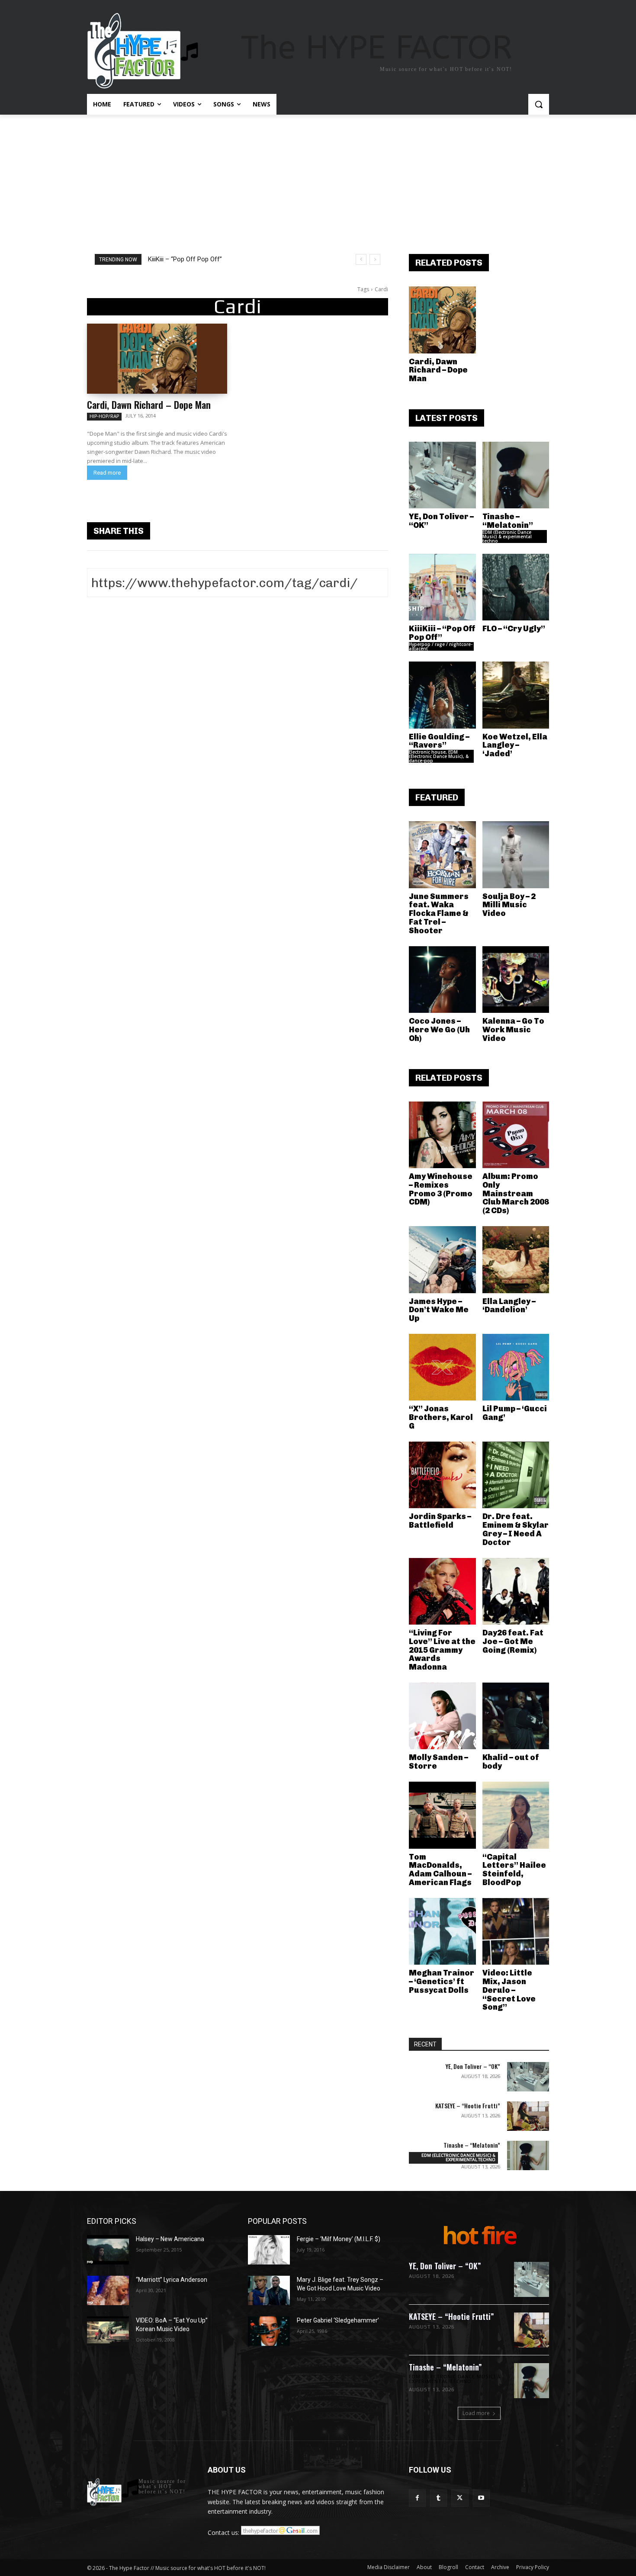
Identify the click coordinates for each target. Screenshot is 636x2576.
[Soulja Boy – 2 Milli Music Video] (516, 855)
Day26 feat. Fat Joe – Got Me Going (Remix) (513, 1641)
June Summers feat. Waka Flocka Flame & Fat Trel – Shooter (439, 914)
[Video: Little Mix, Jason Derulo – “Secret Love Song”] (516, 1932)
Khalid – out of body (511, 1762)
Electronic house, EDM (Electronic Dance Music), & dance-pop (439, 756)
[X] (460, 2498)
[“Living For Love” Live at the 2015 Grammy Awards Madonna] (442, 1592)
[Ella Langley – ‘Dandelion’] (516, 1260)
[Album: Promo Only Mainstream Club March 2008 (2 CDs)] (516, 1135)
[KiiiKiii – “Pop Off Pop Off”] (442, 587)
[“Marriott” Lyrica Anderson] (108, 2290)
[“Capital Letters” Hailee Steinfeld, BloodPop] (516, 1815)
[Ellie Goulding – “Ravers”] (442, 695)
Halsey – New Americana (170, 2239)
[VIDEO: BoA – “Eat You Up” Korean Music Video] (108, 2331)
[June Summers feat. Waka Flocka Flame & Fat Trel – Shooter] (442, 855)
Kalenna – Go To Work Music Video (513, 1030)
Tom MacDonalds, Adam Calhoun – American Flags (440, 1870)
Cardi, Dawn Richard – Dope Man (149, 405)
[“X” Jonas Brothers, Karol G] (442, 1367)
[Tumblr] (438, 2498)
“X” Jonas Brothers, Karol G (441, 1417)
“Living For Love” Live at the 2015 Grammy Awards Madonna (442, 1650)
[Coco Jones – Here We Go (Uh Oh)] (442, 980)
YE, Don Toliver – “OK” (441, 521)
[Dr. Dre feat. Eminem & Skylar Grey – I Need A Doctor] (516, 1475)
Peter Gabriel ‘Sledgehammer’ (338, 2320)
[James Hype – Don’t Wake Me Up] (442, 1260)
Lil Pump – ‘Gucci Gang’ (515, 1413)
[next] (375, 259)
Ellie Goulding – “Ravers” (439, 741)
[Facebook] (417, 2498)
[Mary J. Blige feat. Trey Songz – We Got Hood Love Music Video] (269, 2290)
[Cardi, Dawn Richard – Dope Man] (157, 359)
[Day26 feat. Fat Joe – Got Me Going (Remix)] (516, 1592)
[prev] (361, 259)
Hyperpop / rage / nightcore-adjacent (441, 646)
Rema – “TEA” (174, 259)
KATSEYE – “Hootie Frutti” (468, 2105)
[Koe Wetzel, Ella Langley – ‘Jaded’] (516, 695)
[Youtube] (481, 2498)
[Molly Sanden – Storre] (442, 1716)
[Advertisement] (318, 180)
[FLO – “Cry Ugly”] (516, 587)
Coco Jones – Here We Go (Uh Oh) (439, 1030)
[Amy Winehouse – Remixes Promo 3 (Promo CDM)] (442, 1135)
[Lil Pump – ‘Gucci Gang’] (516, 1367)
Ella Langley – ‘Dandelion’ (509, 1306)
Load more (476, 2413)
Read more (107, 473)
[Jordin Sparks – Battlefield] (442, 1475)
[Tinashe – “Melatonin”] (516, 475)
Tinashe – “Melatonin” (508, 521)
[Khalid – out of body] (516, 1716)
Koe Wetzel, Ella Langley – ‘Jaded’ (515, 745)
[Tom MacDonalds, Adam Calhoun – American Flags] (442, 1815)
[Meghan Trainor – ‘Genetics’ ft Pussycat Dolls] (442, 1932)
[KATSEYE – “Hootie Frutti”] (528, 2116)
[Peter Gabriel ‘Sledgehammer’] (269, 2331)
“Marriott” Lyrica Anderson (172, 2280)
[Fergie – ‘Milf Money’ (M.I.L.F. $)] (269, 2250)
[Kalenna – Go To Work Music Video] (516, 980)
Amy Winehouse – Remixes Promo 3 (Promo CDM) (441, 1189)
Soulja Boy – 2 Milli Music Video (509, 905)
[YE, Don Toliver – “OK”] (442, 475)
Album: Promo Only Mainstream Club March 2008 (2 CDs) (516, 1193)
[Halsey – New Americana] (108, 2250)
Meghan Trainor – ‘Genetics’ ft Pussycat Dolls (442, 1982)
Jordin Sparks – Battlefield (440, 1521)
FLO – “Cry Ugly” (514, 629)
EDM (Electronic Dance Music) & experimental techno (507, 536)
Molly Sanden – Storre (438, 1762)
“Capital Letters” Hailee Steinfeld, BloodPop (514, 1870)
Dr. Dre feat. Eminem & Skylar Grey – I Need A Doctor (516, 1529)
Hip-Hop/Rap (104, 416)
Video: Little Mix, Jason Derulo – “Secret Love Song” (509, 1990)
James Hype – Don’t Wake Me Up (439, 1310)
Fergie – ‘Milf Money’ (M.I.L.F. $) (339, 2239)
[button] (539, 104)
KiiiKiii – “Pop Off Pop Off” (442, 633)
